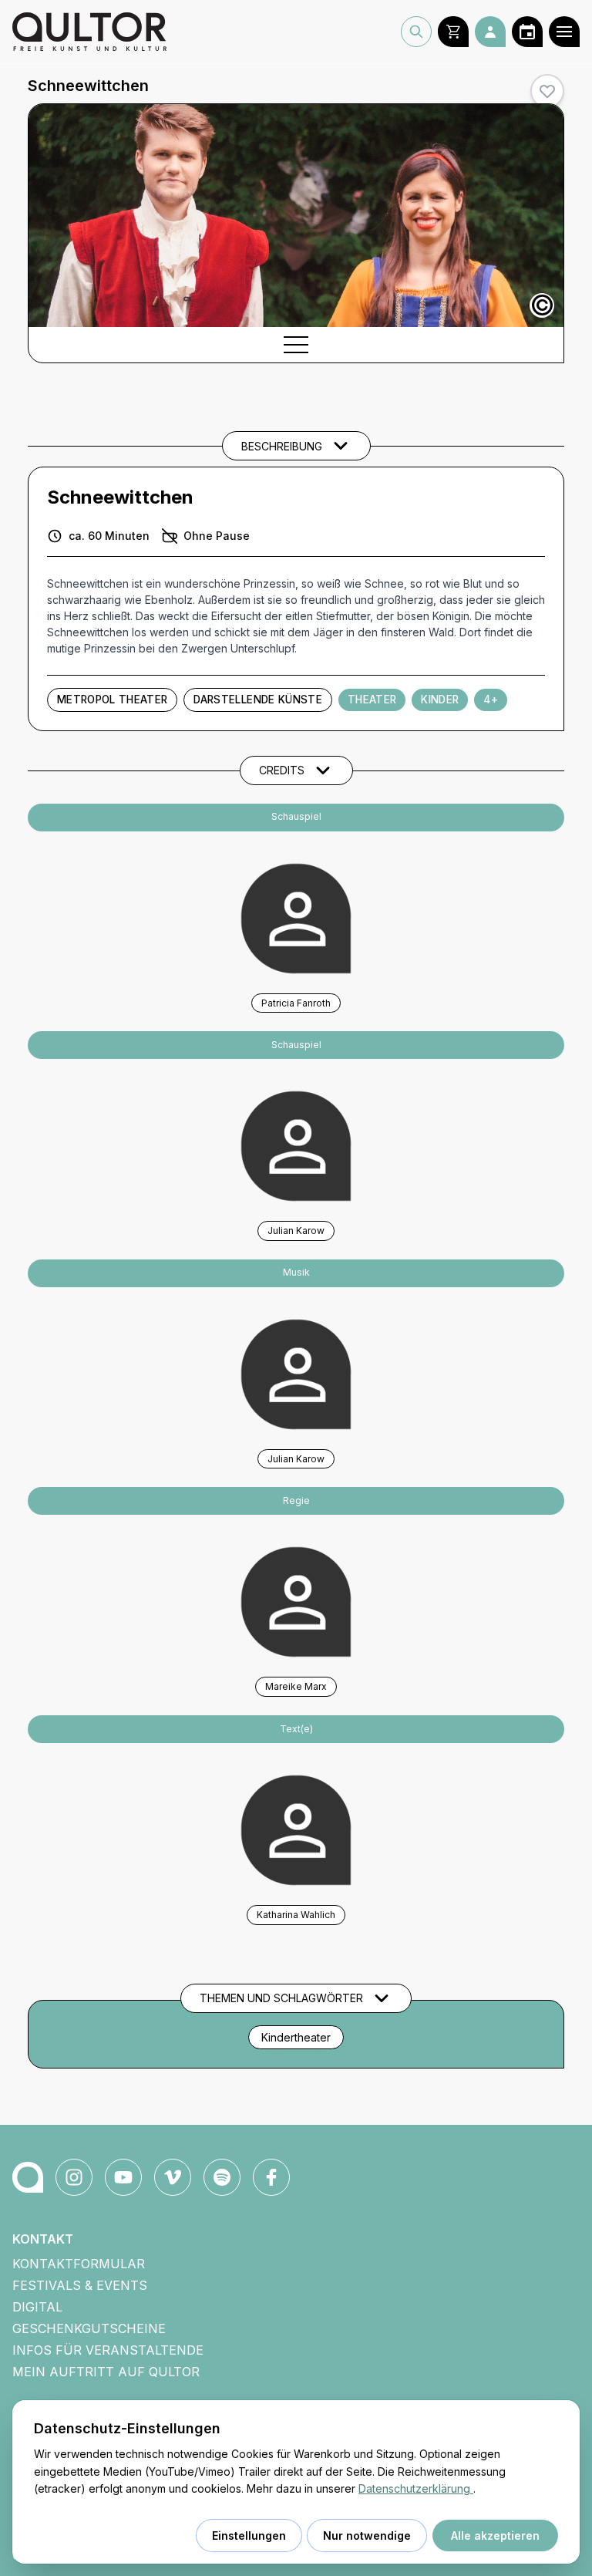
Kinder (440, 700)
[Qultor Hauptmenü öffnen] (564, 32)
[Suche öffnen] (416, 32)
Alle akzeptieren (495, 2536)
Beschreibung (282, 446)
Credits (282, 770)
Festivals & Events (80, 2285)
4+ (491, 700)
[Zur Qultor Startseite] (89, 32)
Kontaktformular (79, 2264)
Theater (372, 700)
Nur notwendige (367, 2536)
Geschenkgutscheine (89, 2328)
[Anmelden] (490, 32)
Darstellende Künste (257, 700)
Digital (37, 2307)
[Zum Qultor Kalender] (527, 32)
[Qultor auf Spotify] (222, 2177)
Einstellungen (249, 2536)
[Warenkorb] (453, 32)
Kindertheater (296, 2037)
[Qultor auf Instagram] (74, 2177)
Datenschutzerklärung (416, 2488)
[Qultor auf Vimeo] (173, 2177)
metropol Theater (112, 700)
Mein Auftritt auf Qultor (106, 2372)
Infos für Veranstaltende (108, 2350)
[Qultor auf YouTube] (123, 2177)
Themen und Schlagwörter (281, 1998)
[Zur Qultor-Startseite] (28, 2177)
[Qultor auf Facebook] (271, 2177)
